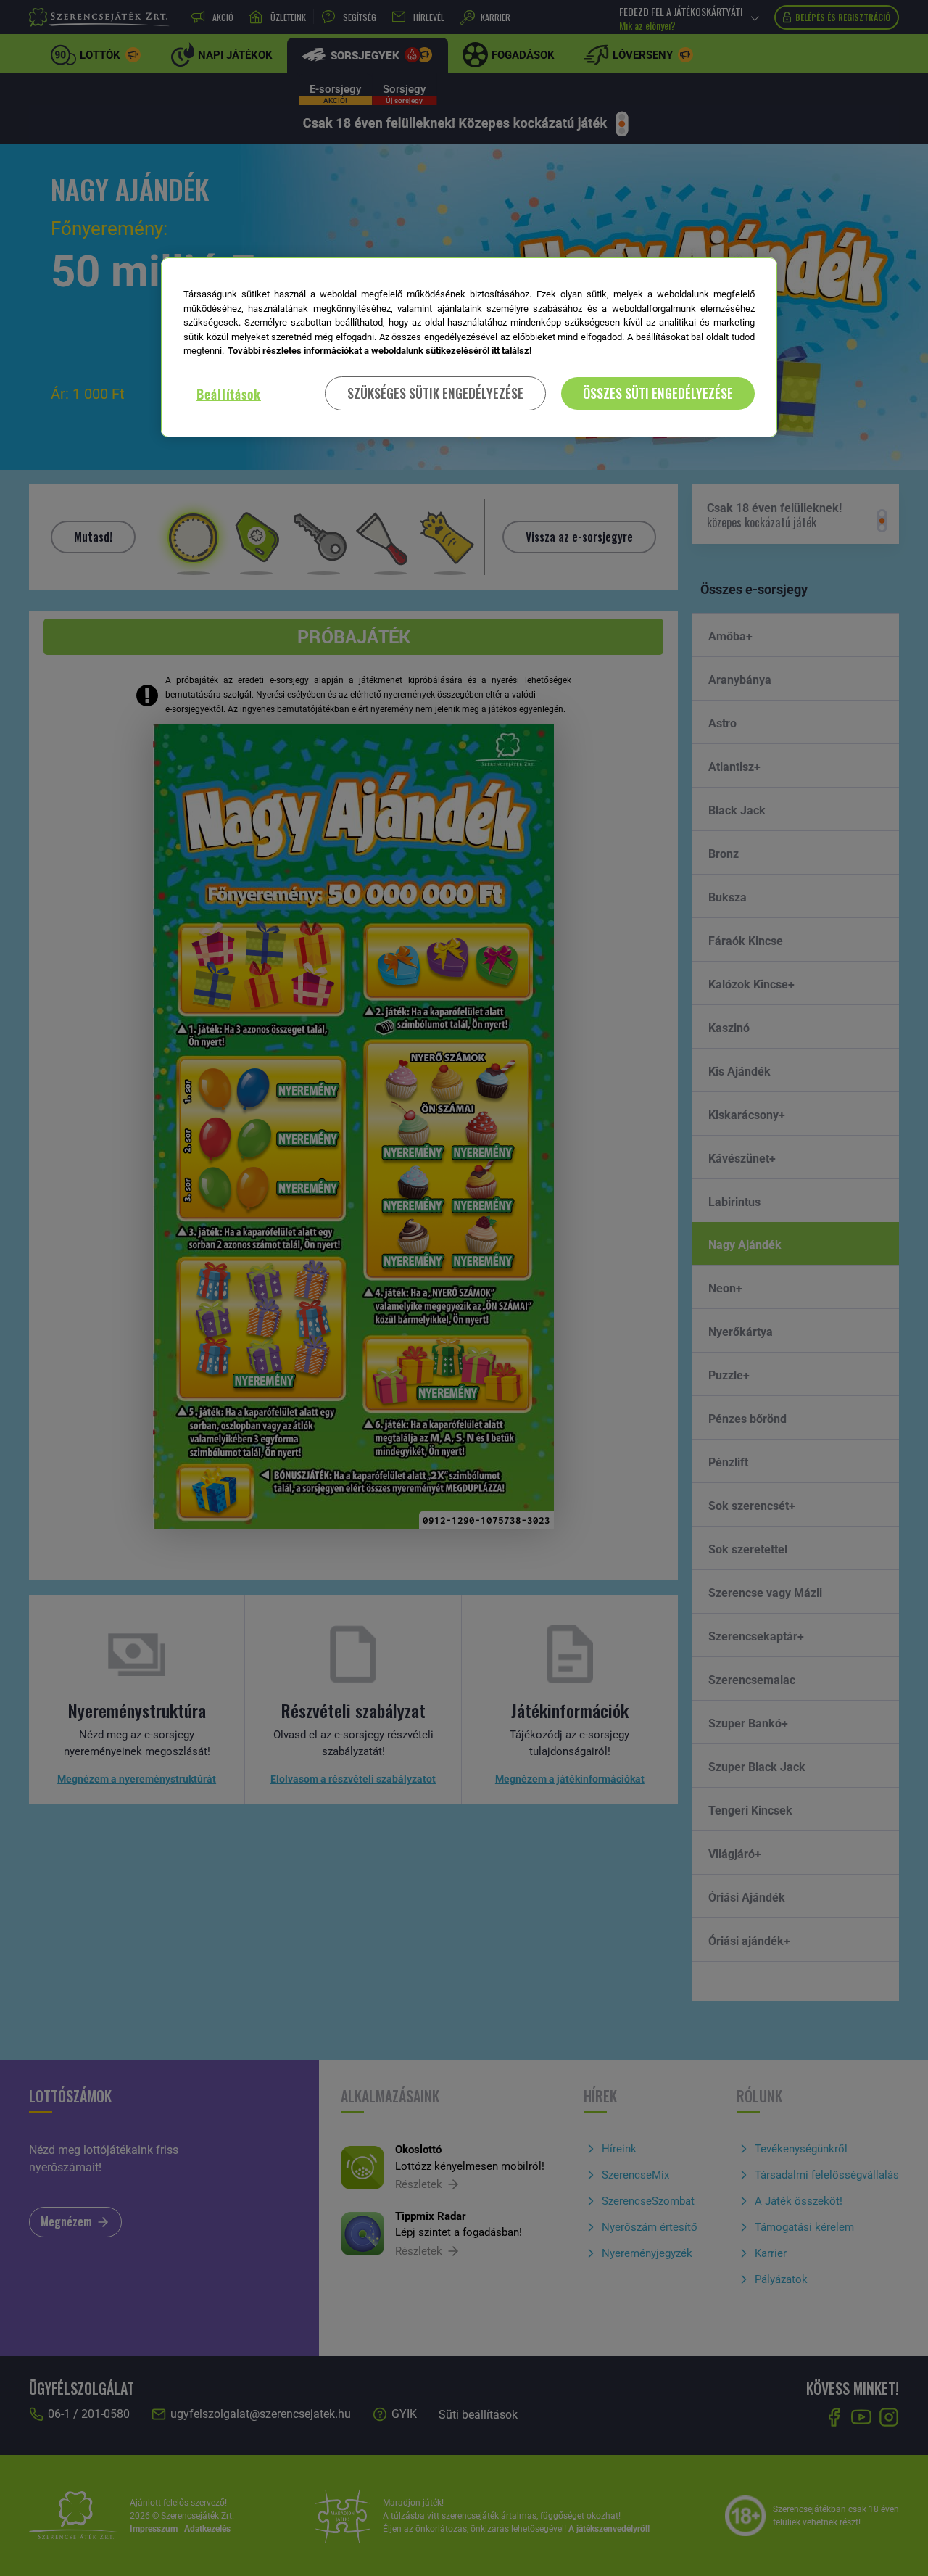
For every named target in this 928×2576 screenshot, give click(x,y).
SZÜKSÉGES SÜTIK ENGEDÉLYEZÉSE (435, 393)
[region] (469, 347)
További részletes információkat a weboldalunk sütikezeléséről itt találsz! (380, 351)
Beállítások (229, 394)
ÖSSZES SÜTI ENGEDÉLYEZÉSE (658, 393)
